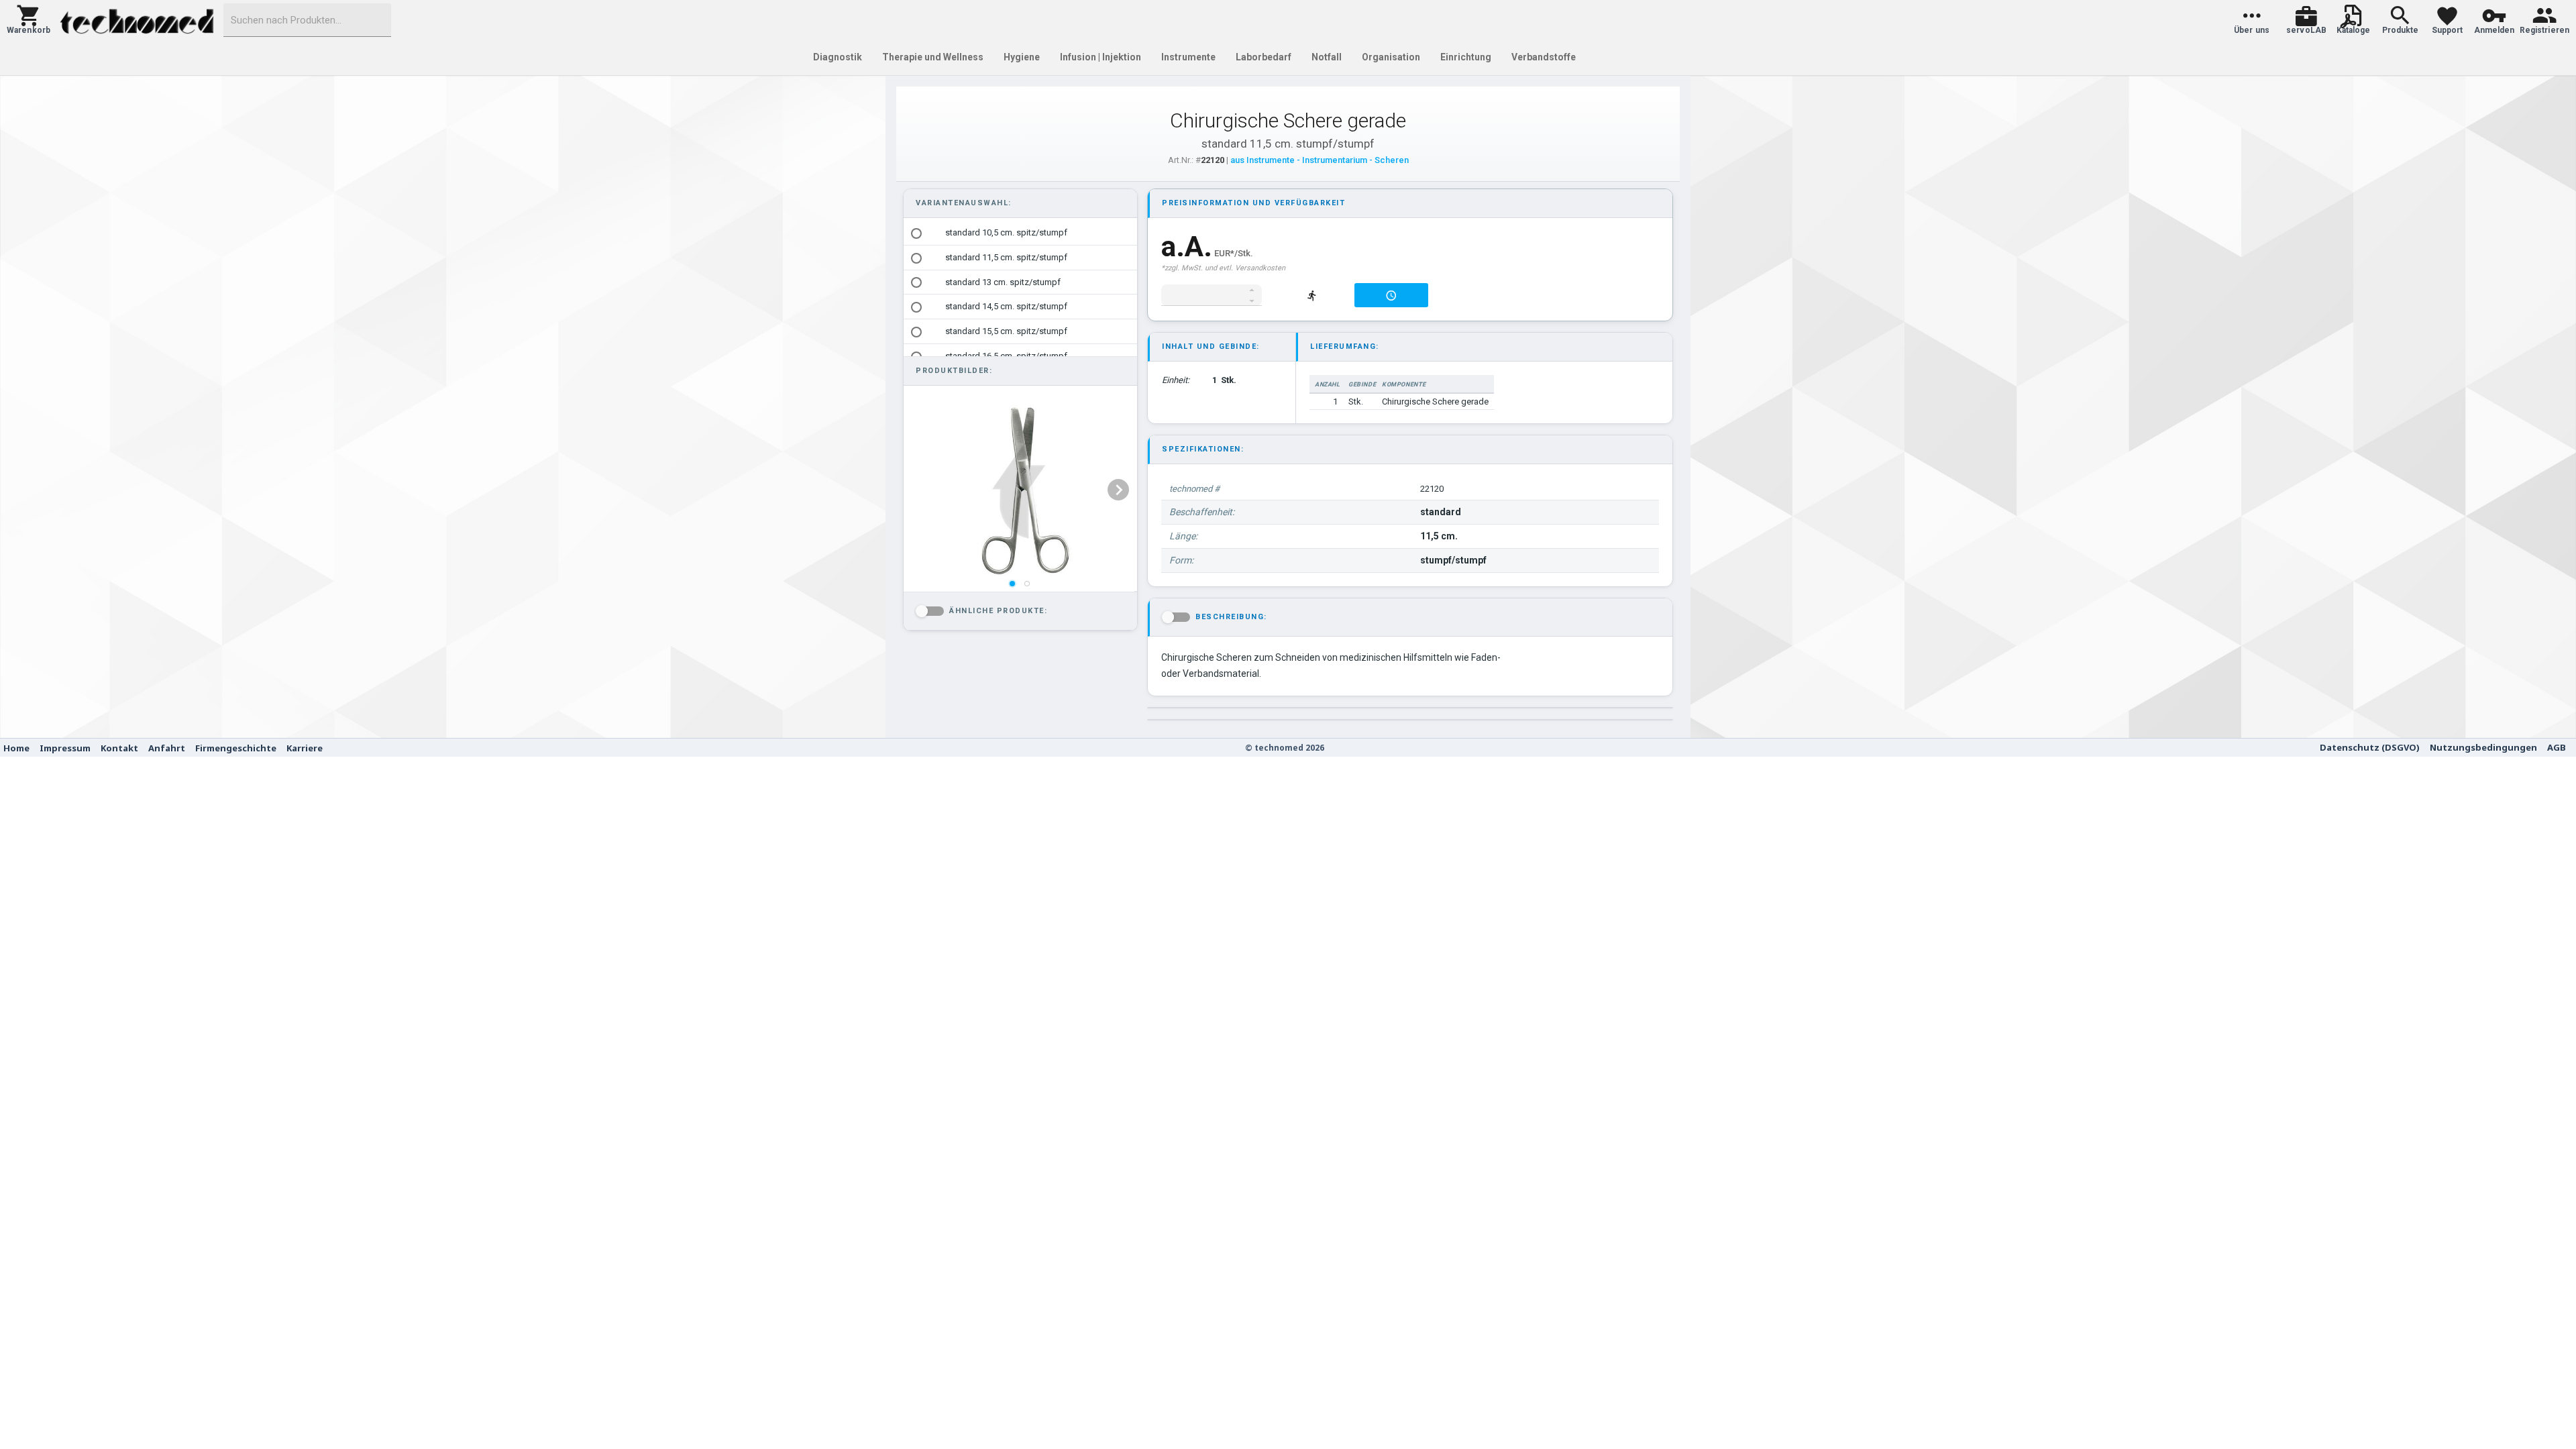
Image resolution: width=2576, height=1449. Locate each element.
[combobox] (307, 20)
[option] (1020, 233)
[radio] (916, 233)
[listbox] (1019, 490)
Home (16, 748)
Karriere (305, 748)
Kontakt (119, 748)
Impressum (65, 748)
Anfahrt (167, 748)
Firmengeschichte (236, 748)
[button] (29, 20)
